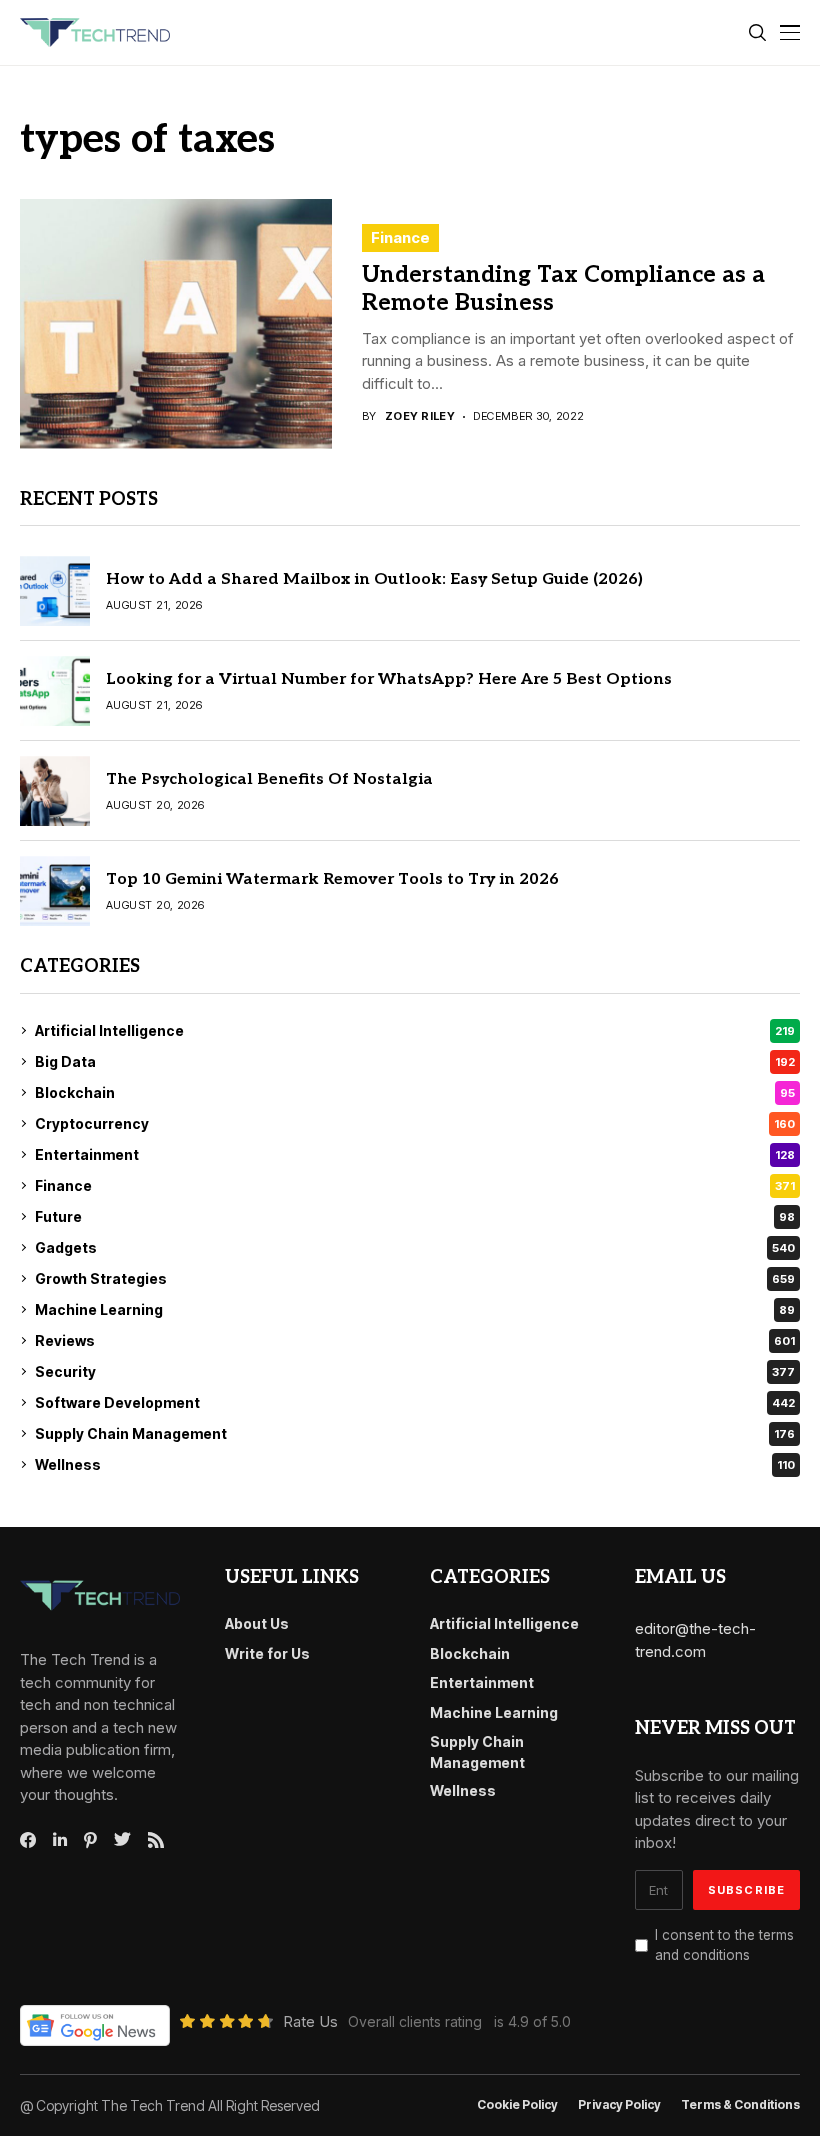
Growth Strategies (415, 1278)
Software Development (415, 1402)
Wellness (415, 1464)
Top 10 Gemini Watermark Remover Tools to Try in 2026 (332, 879)
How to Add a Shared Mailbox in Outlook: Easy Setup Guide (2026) (374, 579)
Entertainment (415, 1154)
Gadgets (415, 1247)
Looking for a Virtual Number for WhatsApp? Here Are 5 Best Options (389, 679)
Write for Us (267, 1653)
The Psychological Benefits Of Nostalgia (269, 779)
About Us (257, 1623)
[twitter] (122, 1840)
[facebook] (28, 1840)
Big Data (415, 1061)
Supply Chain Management (415, 1433)
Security (415, 1371)
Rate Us (310, 2021)
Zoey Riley (420, 416)
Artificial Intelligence (415, 1030)
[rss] (156, 1840)
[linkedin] (60, 1840)
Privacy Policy (619, 2105)
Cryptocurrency (415, 1123)
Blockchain (415, 1092)
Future (415, 1216)
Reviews (415, 1340)
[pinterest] (90, 1840)
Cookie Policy (517, 2105)
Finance (400, 237)
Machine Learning (415, 1309)
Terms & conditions (740, 2105)
